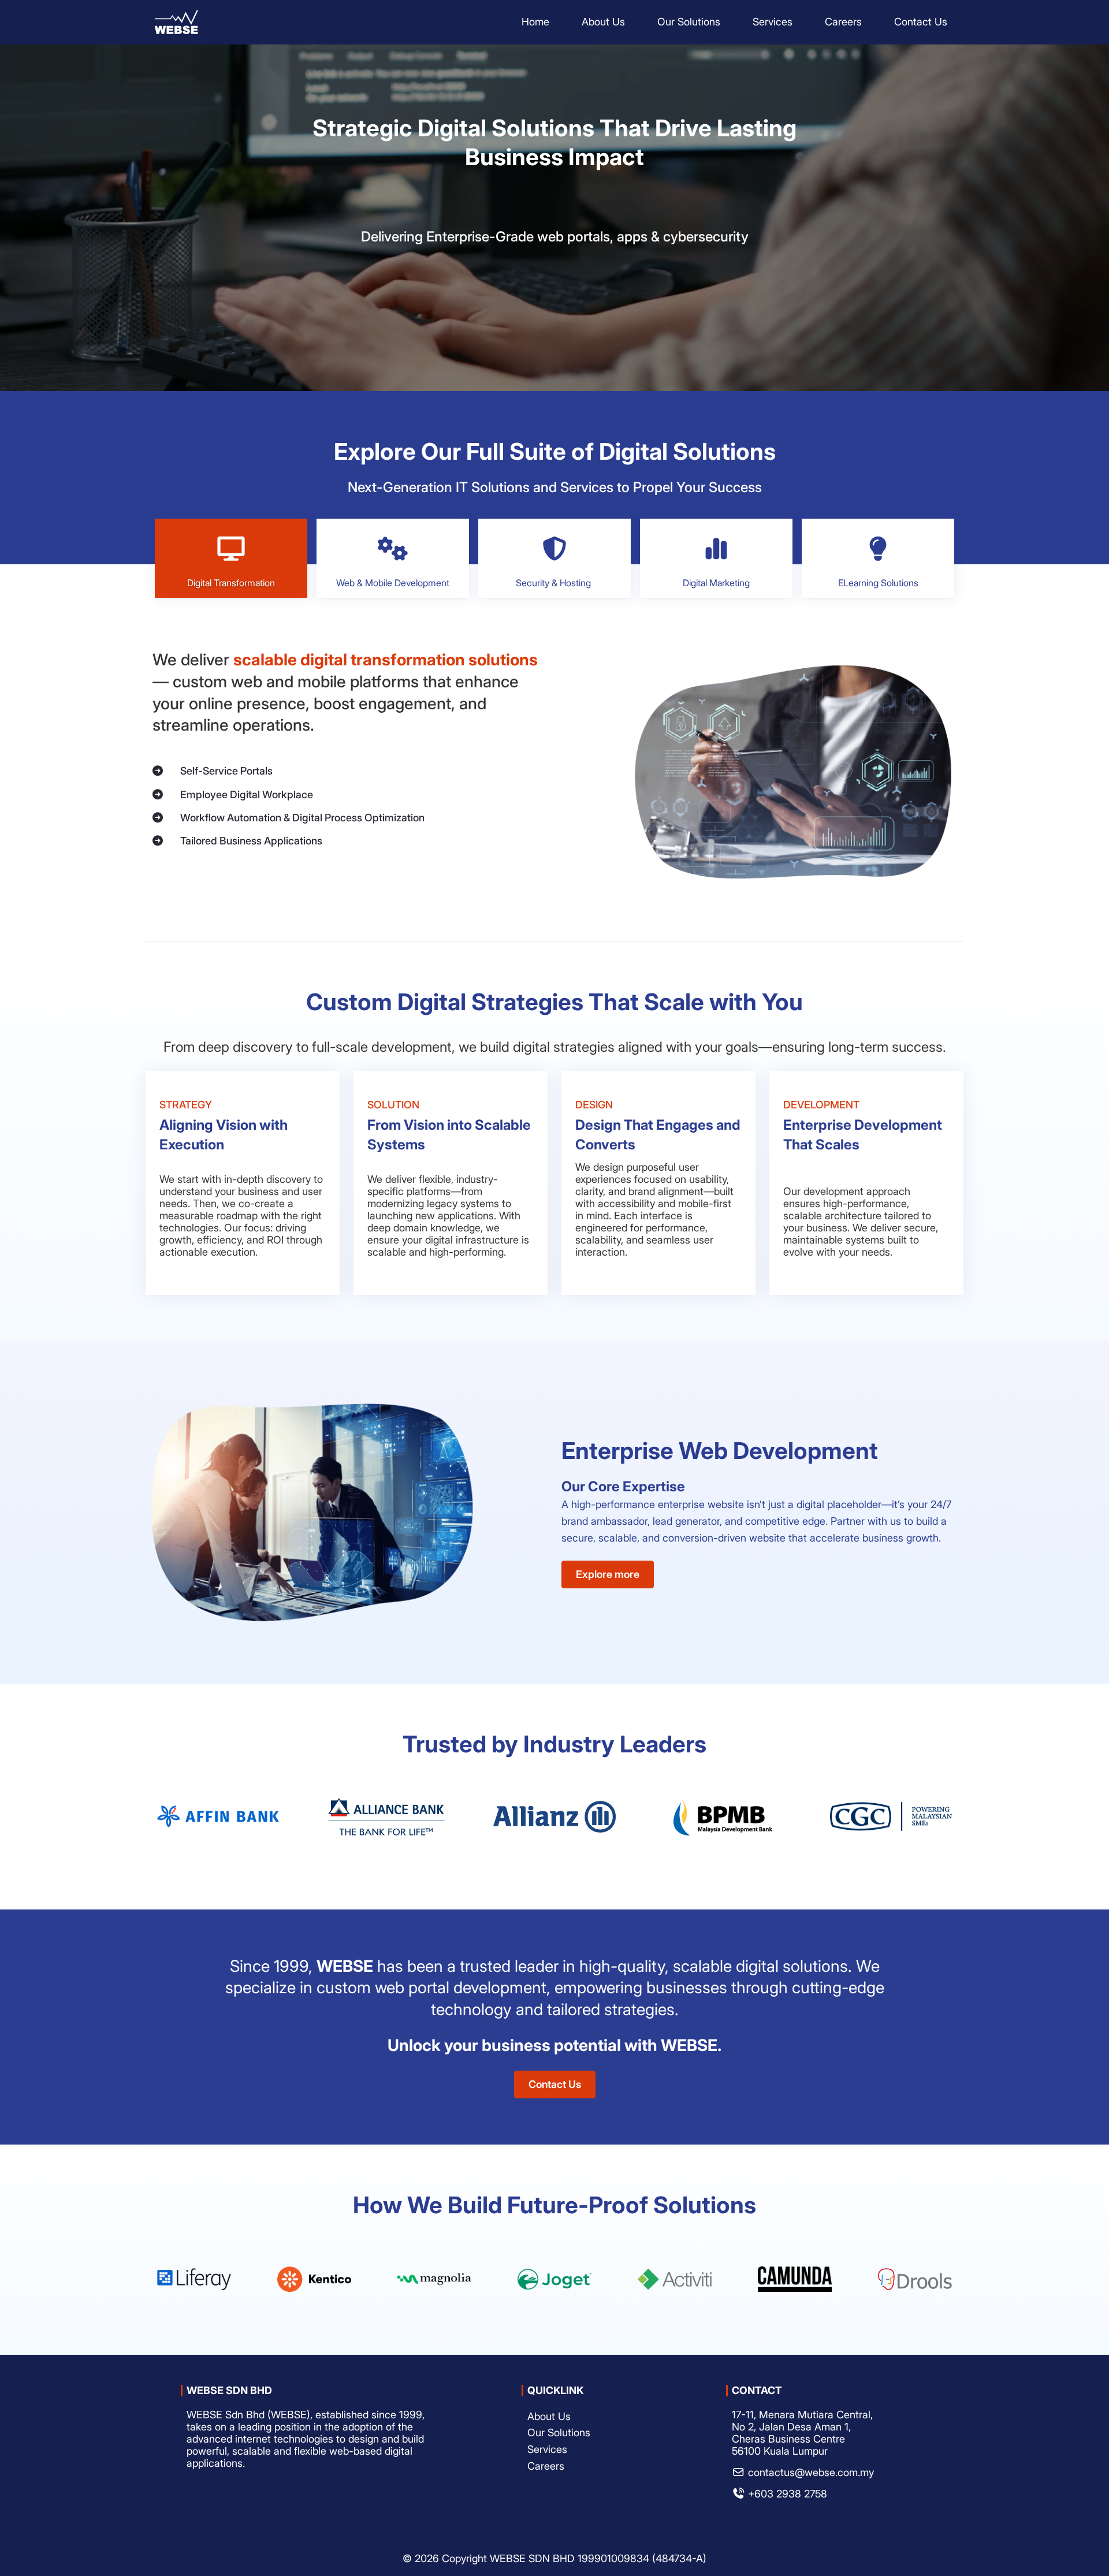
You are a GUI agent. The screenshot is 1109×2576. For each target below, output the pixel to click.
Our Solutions (559, 2432)
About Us (549, 2416)
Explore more (608, 1574)
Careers (546, 2466)
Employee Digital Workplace (247, 794)
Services (547, 2449)
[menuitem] (535, 22)
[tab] (231, 558)
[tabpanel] (554, 772)
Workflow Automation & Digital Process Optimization (302, 818)
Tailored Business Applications (251, 841)
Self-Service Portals (226, 771)
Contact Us (555, 2084)
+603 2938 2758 (788, 2494)
